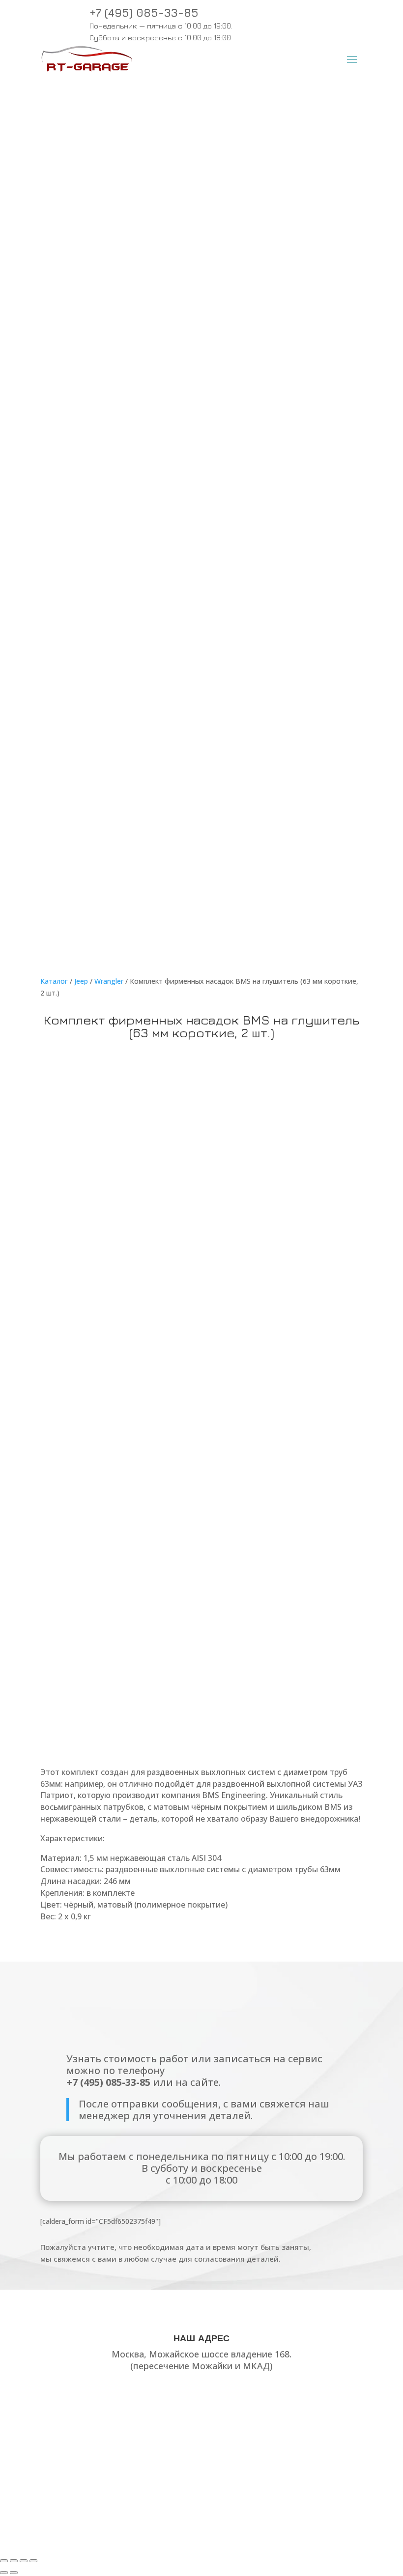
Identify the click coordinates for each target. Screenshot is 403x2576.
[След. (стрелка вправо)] (14, 2573)
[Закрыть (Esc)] (33, 2561)
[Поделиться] (24, 2561)
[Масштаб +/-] (4, 2561)
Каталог (54, 981)
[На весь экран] (14, 2561)
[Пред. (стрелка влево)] (4, 2573)
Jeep (81, 981)
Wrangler (109, 981)
